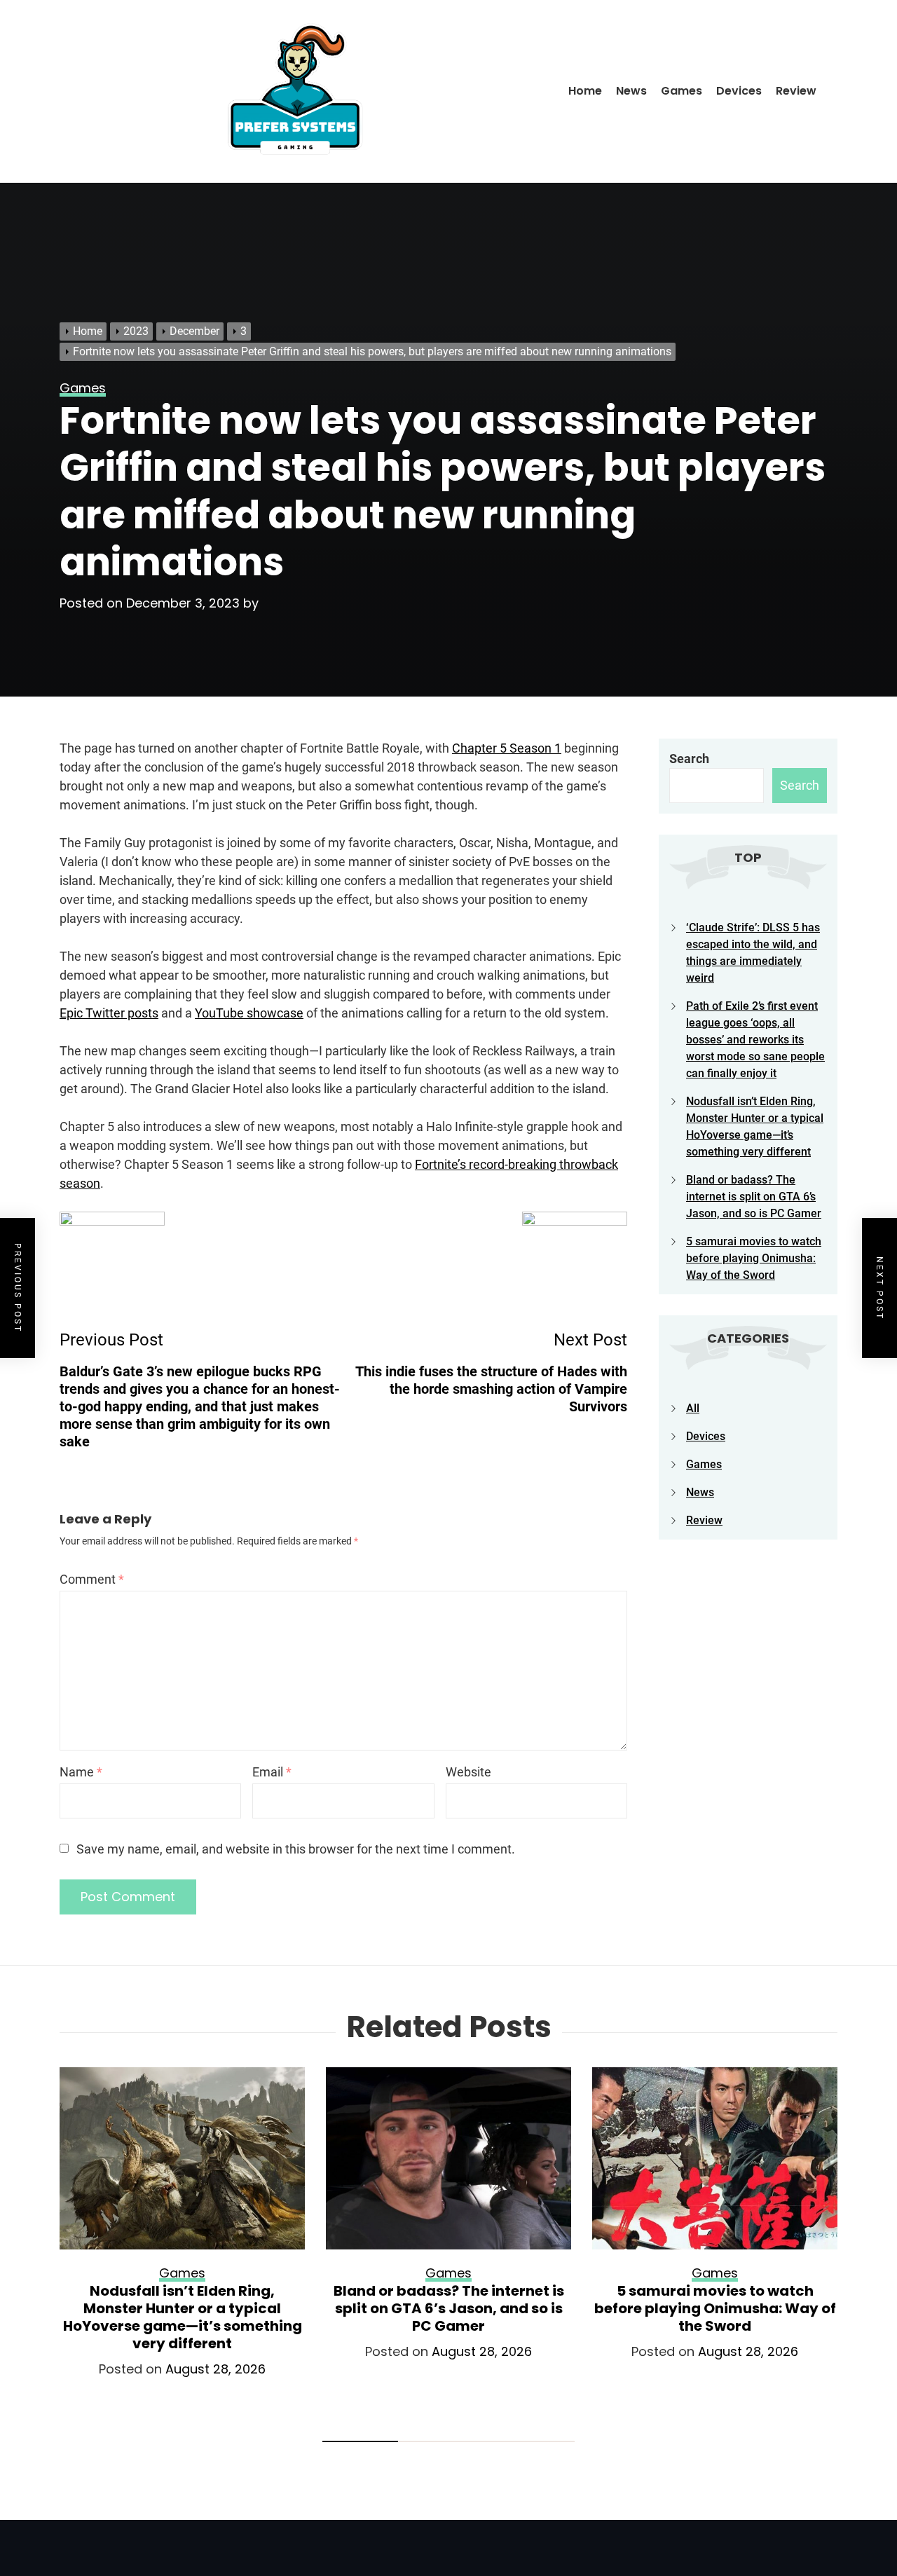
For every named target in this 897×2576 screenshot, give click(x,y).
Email (272, 1772)
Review (796, 91)
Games (682, 91)
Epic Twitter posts (109, 1013)
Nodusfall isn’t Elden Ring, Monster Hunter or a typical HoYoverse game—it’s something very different (183, 2317)
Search (689, 759)
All (693, 1408)
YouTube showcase (249, 1013)
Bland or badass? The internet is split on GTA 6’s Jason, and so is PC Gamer (754, 1197)
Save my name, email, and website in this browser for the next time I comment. (296, 1849)
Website (468, 1772)
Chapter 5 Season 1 (507, 748)
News (631, 91)
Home (585, 91)
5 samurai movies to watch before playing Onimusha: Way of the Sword (754, 1258)
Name (81, 1772)
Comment (92, 1579)
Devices (739, 91)
